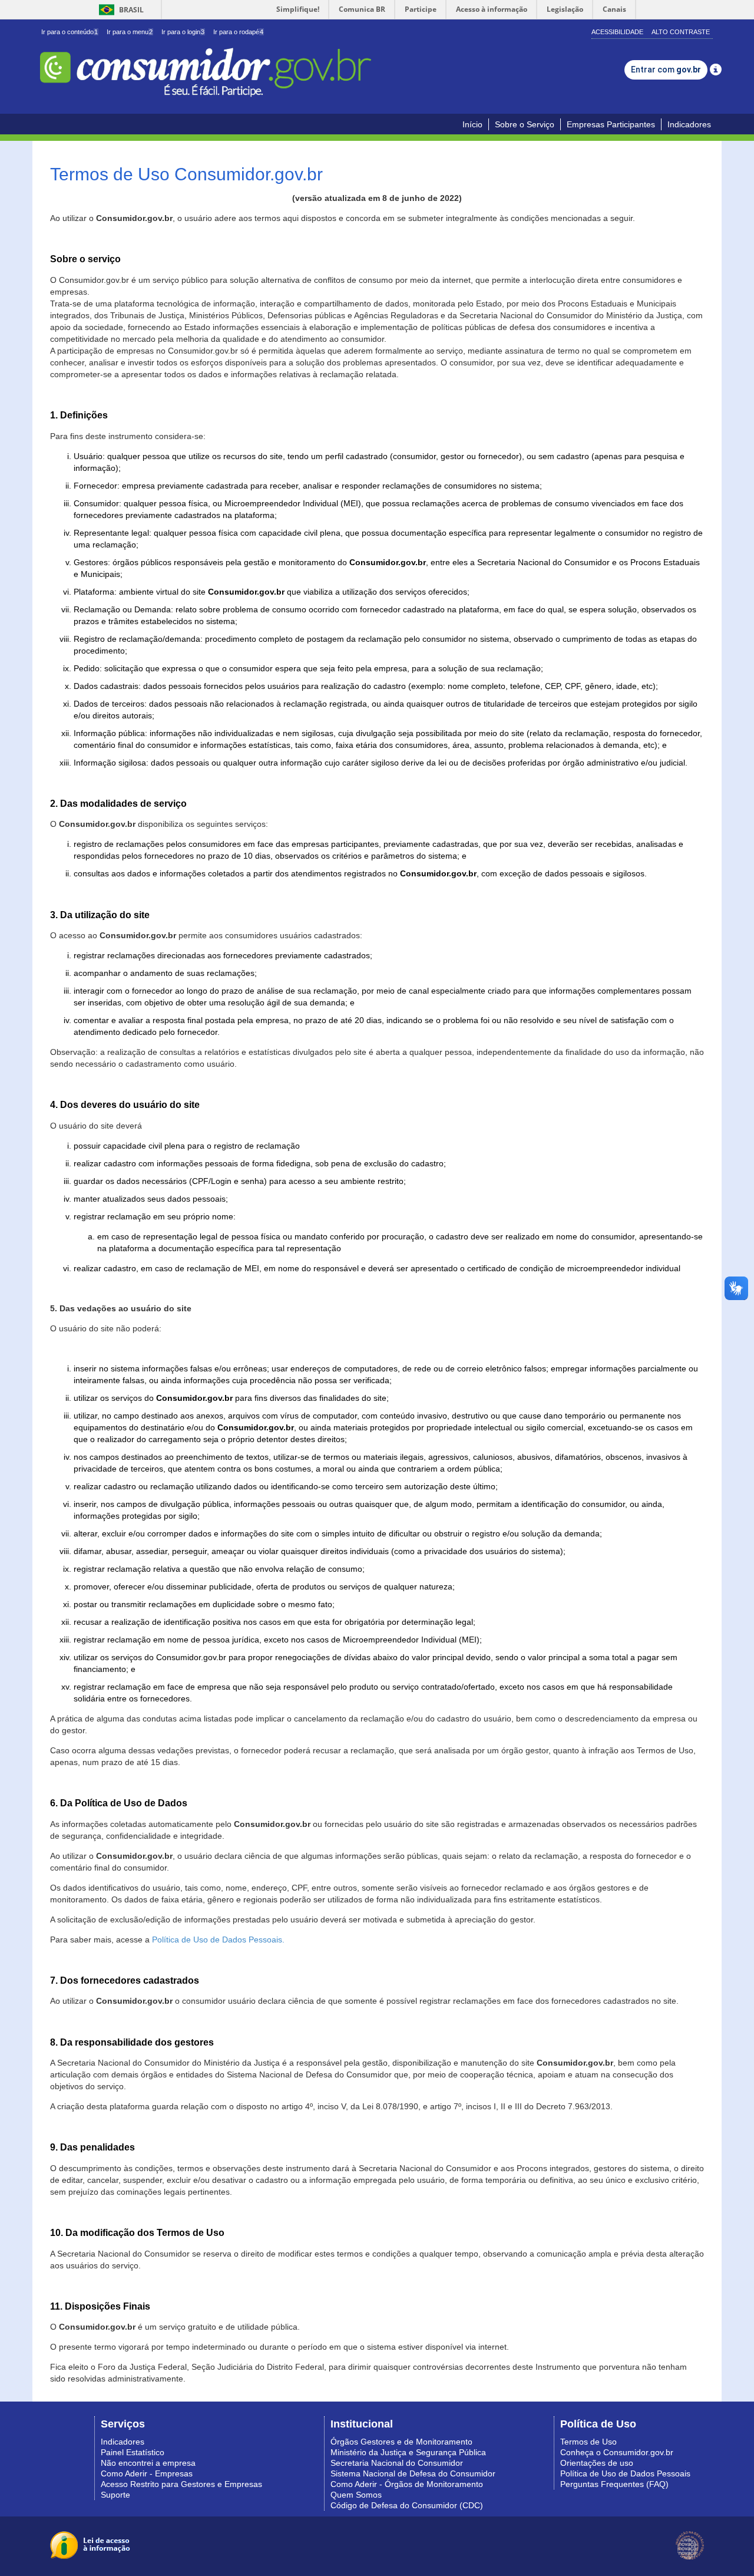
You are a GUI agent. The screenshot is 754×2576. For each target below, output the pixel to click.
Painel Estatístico (133, 2452)
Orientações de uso (597, 2463)
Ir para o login (183, 32)
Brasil (119, 10)
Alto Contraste (681, 32)
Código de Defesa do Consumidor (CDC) (407, 2505)
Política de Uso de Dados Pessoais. (218, 1940)
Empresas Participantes (611, 124)
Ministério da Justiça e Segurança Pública (408, 2452)
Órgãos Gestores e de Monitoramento (401, 2442)
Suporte (115, 2495)
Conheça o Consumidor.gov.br (617, 2452)
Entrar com (666, 70)
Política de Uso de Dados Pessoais (625, 2473)
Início (472, 124)
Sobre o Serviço (525, 124)
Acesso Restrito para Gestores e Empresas (181, 2484)
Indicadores (689, 124)
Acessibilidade (617, 32)
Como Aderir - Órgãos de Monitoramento (407, 2484)
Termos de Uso (588, 2442)
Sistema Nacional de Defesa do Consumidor (413, 2473)
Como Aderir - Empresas (147, 2473)
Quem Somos (356, 2495)
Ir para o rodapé (238, 32)
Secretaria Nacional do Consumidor (397, 2463)
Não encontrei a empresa (148, 2463)
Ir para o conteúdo (70, 32)
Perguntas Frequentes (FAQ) (614, 2484)
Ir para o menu (130, 32)
